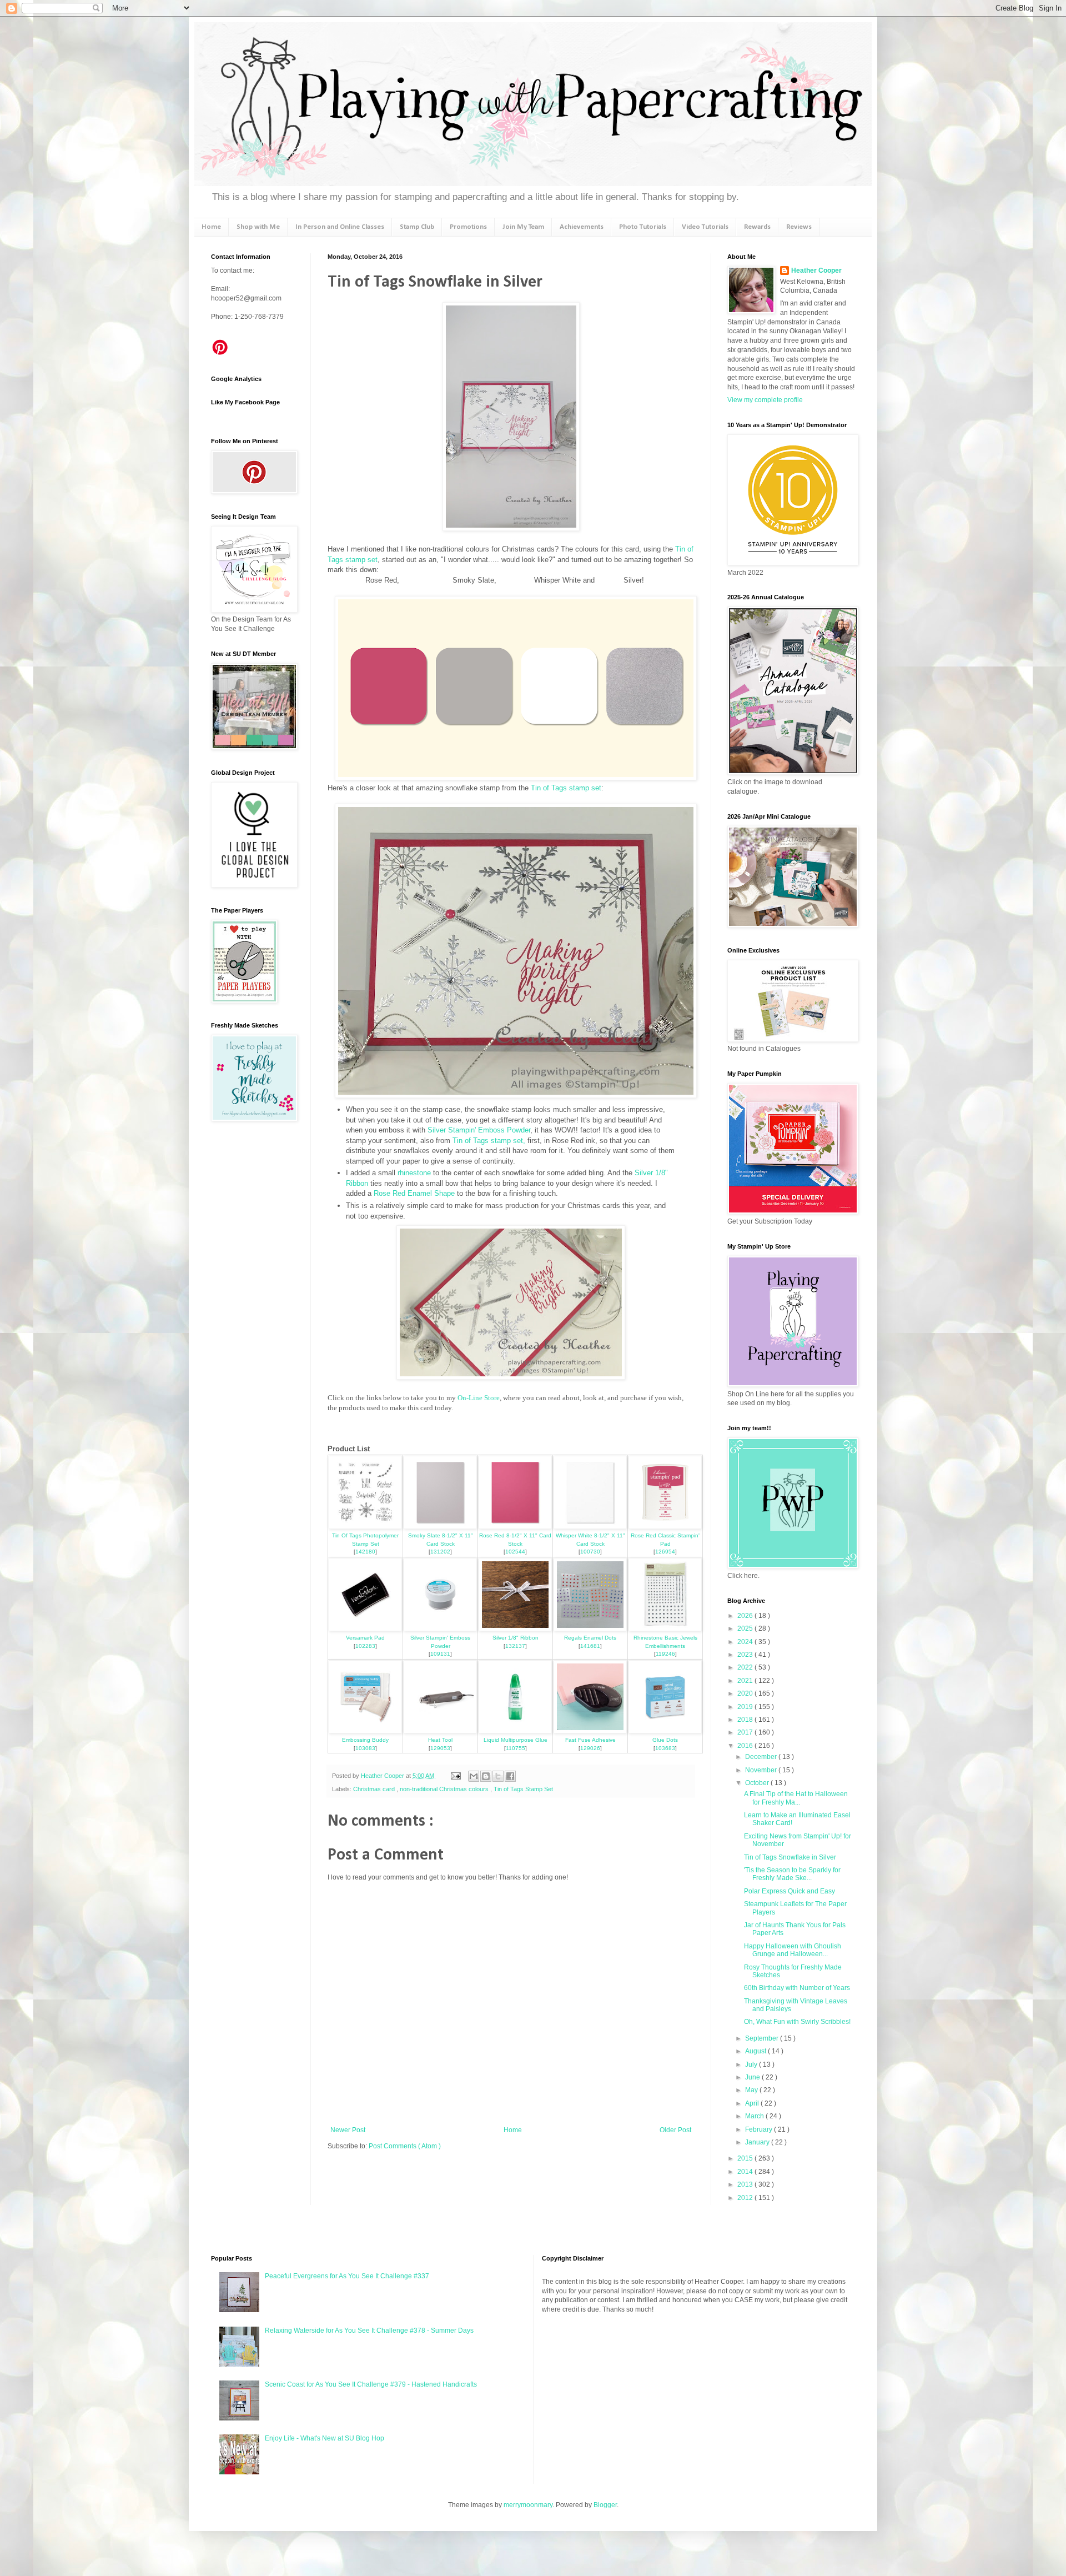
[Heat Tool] (440, 1731)
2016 (746, 1746)
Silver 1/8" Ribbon (516, 1638)
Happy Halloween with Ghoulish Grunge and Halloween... (793, 1950)
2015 (746, 2158)
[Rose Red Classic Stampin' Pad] (665, 1527)
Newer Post (348, 2130)
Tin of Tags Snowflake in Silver (790, 1857)
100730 (590, 1552)
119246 (665, 1654)
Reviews (799, 227)
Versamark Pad (365, 1638)
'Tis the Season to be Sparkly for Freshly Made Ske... (792, 1874)
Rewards (757, 227)
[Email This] (474, 1776)
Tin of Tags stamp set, (489, 1141)
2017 (746, 1732)
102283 (365, 1646)
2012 (746, 2198)
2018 (746, 1720)
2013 (746, 2184)
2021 (746, 1681)
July (752, 2064)
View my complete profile (765, 400)
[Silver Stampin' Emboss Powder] (440, 1629)
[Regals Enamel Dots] (590, 1629)
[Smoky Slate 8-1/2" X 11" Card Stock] (440, 1527)
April (753, 2103)
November (762, 1770)
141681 (590, 1646)
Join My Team (523, 227)
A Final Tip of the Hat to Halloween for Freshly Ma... (796, 1798)
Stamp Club (417, 227)
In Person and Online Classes (340, 227)
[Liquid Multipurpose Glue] (515, 1731)
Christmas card (375, 1789)
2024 (746, 1642)
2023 (746, 1655)
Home (211, 227)
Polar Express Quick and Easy (790, 1891)
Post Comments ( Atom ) (405, 2146)
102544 (515, 1552)
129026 (590, 1748)
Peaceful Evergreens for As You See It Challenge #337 (347, 2276)
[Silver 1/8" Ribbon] (515, 1629)
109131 (440, 1654)
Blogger (605, 2505)
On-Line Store (479, 1398)
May (752, 2090)
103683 (665, 1748)
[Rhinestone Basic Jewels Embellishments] (665, 1629)
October (758, 1783)
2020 (746, 1693)
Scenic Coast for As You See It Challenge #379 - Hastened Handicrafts (371, 2384)
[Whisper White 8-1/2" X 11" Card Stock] (590, 1527)
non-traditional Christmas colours (445, 1789)
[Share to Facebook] (510, 1776)
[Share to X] (498, 1776)
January (758, 2142)
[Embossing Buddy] (365, 1731)
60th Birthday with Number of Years (797, 1988)
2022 (746, 1667)
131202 (440, 1552)
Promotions (468, 227)
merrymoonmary (528, 2505)
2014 (746, 2172)
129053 (440, 1748)
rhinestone (414, 1173)
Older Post (675, 2130)
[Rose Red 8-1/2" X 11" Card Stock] (515, 1527)
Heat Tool (440, 1740)
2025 (746, 1628)
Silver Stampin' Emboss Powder (479, 1130)
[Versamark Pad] (365, 1629)
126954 (665, 1552)
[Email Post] (455, 1776)
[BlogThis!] (486, 1776)
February (760, 2129)
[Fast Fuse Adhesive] (590, 1731)
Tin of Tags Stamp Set (523, 1789)
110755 (516, 1748)
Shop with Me (258, 227)
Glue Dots (665, 1740)
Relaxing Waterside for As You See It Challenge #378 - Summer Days (369, 2331)
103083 (365, 1748)
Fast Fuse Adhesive (590, 1740)
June (753, 2077)
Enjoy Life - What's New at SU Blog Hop (325, 2438)
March (755, 2116)
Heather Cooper (383, 1776)
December (762, 1757)
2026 (746, 1616)
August (756, 2051)
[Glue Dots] (665, 1731)
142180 (365, 1552)
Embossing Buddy (365, 1740)
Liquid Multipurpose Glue (516, 1740)
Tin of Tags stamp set (566, 788)
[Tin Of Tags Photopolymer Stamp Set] (365, 1527)
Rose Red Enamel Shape (414, 1193)
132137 (515, 1646)
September (763, 2038)
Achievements (582, 227)
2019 (746, 1707)
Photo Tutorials (643, 227)
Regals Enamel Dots (590, 1638)
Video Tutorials (705, 227)
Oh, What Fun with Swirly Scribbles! (797, 2022)
